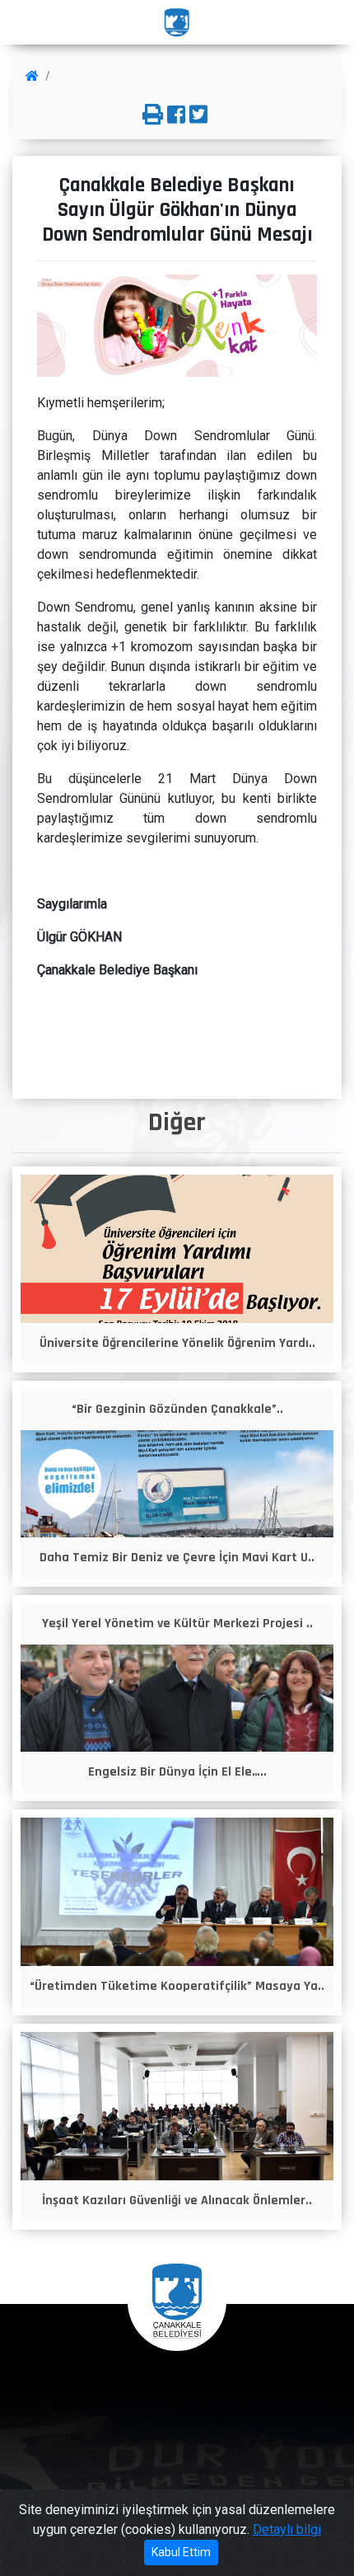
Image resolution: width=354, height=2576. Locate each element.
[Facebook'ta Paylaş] (176, 115)
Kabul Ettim (181, 2552)
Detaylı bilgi (287, 2529)
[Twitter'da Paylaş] (198, 115)
